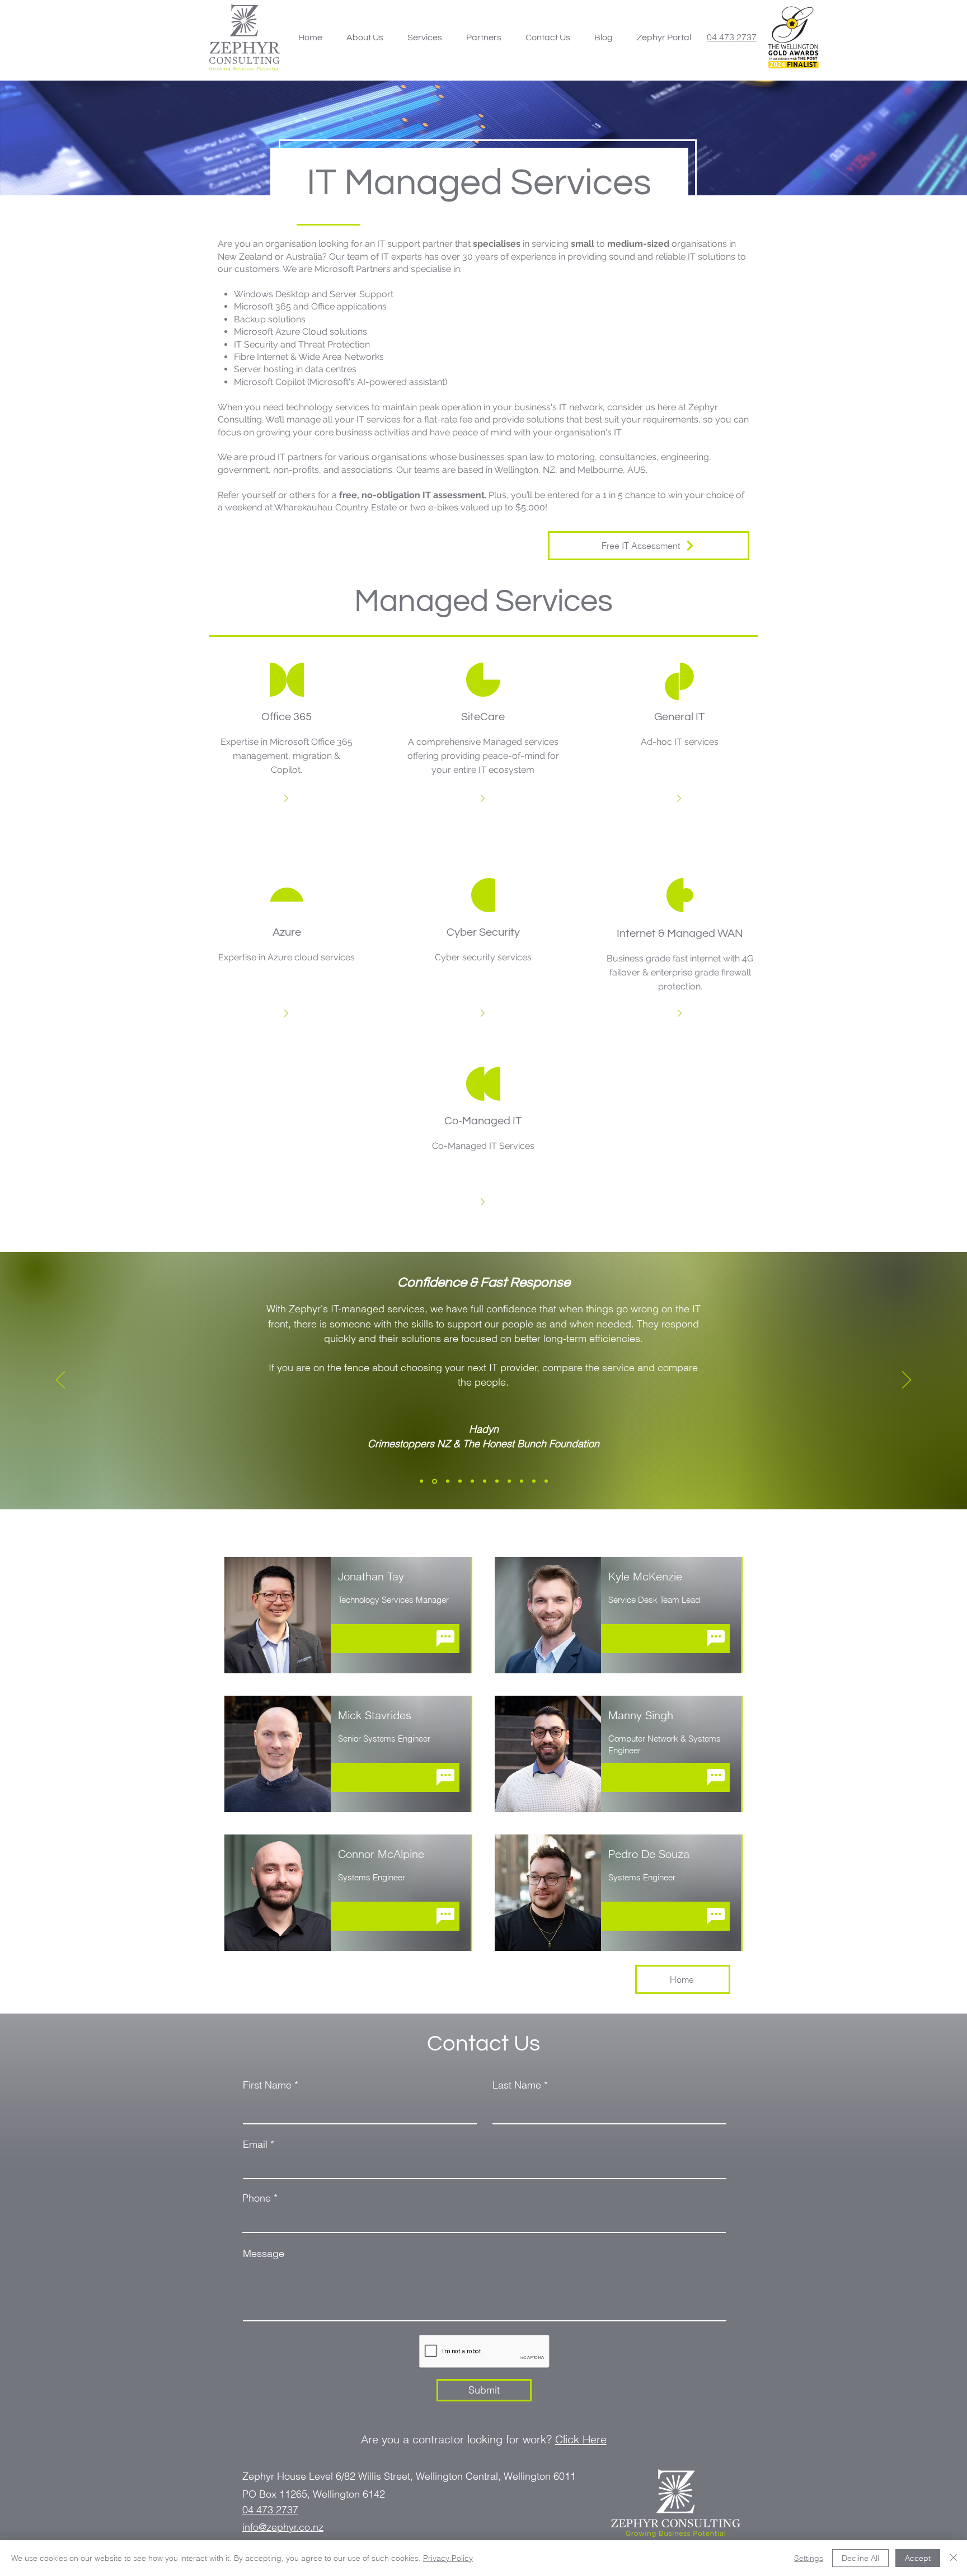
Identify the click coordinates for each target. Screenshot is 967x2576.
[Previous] (60, 1381)
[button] (424, 37)
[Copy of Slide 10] (546, 1481)
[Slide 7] (497, 1481)
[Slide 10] (534, 1481)
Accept (918, 2558)
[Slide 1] (421, 1481)
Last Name (517, 2085)
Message (264, 2254)
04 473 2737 (732, 37)
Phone (257, 2198)
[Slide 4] (460, 1481)
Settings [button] (809, 2558)
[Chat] (445, 1639)
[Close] (954, 2558)
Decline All (860, 2558)
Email (255, 2145)
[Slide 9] (522, 1481)
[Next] (907, 1381)
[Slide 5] (472, 1481)
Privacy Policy (448, 2558)
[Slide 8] (509, 1481)
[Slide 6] (485, 1481)
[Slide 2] (434, 1481)
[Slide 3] (447, 1481)
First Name (267, 2085)
